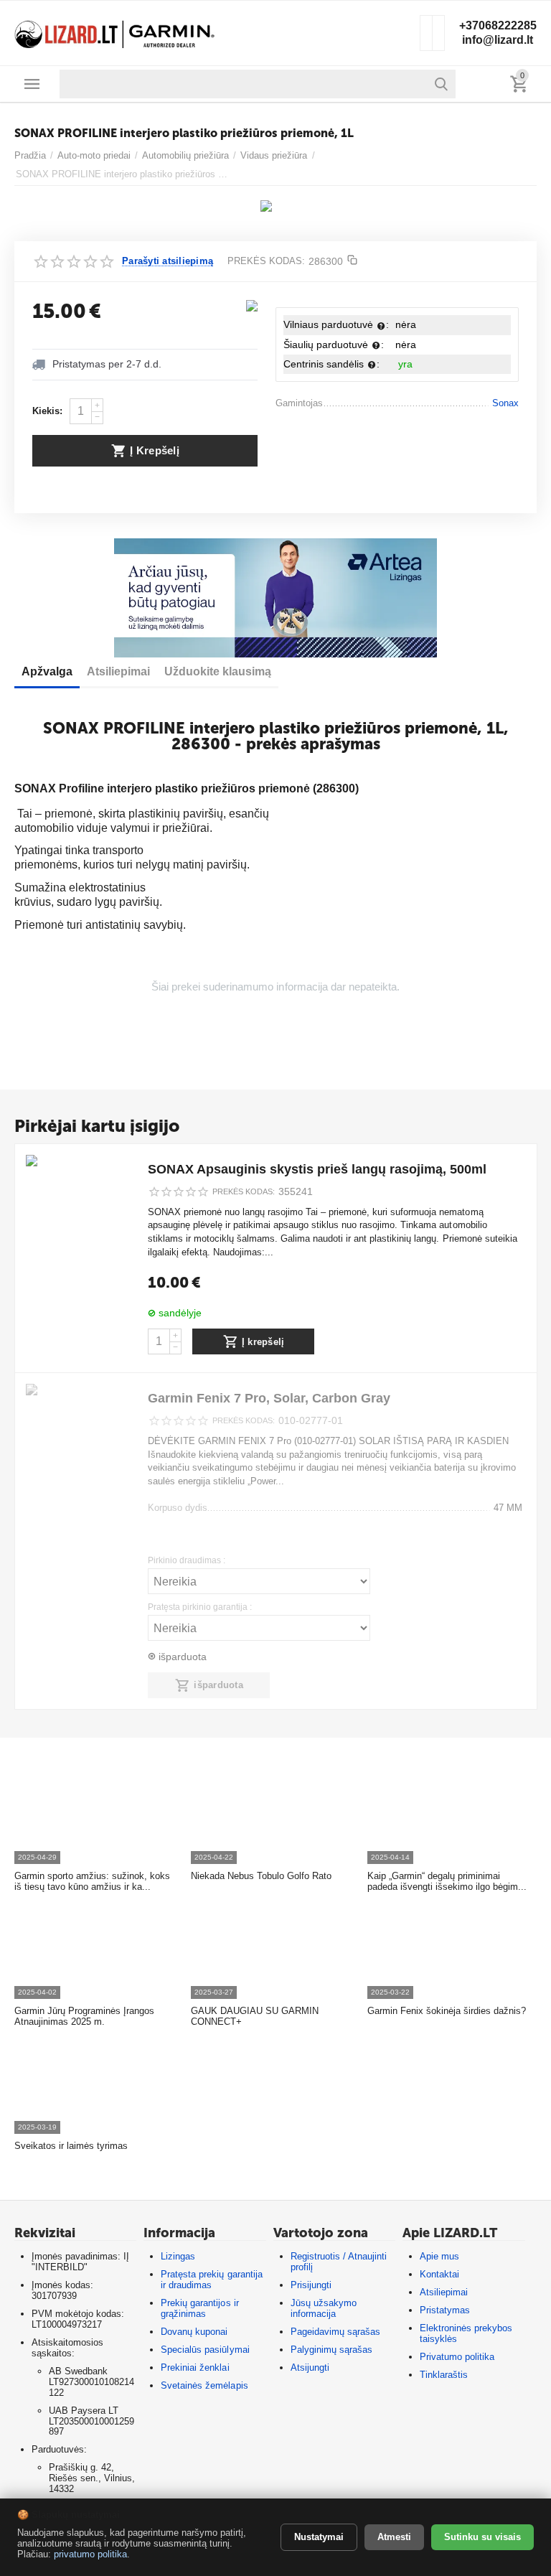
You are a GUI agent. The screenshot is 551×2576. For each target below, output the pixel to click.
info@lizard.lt (498, 40)
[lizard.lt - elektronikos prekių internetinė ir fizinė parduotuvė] (115, 32)
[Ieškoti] (441, 84)
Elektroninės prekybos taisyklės (466, 2333)
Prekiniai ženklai (195, 2367)
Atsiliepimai (444, 2292)
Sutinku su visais (482, 2537)
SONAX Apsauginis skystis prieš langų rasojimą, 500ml (317, 1169)
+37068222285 (498, 25)
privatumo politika (90, 2554)
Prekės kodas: (266, 261)
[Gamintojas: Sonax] (252, 305)
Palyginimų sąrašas (331, 2350)
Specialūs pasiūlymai (205, 2350)
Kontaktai (439, 2274)
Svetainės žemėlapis (204, 2385)
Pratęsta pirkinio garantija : (200, 1607)
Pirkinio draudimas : (187, 1561)
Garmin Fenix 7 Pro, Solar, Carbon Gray (269, 1398)
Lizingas (178, 2256)
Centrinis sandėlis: (331, 364)
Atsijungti (310, 2367)
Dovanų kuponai (194, 2332)
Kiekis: (47, 411)
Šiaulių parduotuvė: (334, 345)
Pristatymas (445, 2310)
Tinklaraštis (444, 2375)
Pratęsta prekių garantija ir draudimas (211, 2280)
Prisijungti (311, 2285)
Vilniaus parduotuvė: (336, 324)
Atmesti (394, 2537)
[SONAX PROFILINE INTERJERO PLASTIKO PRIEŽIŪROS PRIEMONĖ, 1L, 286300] (267, 212)
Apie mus (439, 2256)
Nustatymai (319, 2537)
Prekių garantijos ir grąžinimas (199, 2308)
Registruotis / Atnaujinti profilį (339, 2262)
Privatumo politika (457, 2357)
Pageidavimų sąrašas (335, 2332)
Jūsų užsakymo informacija (324, 2308)
